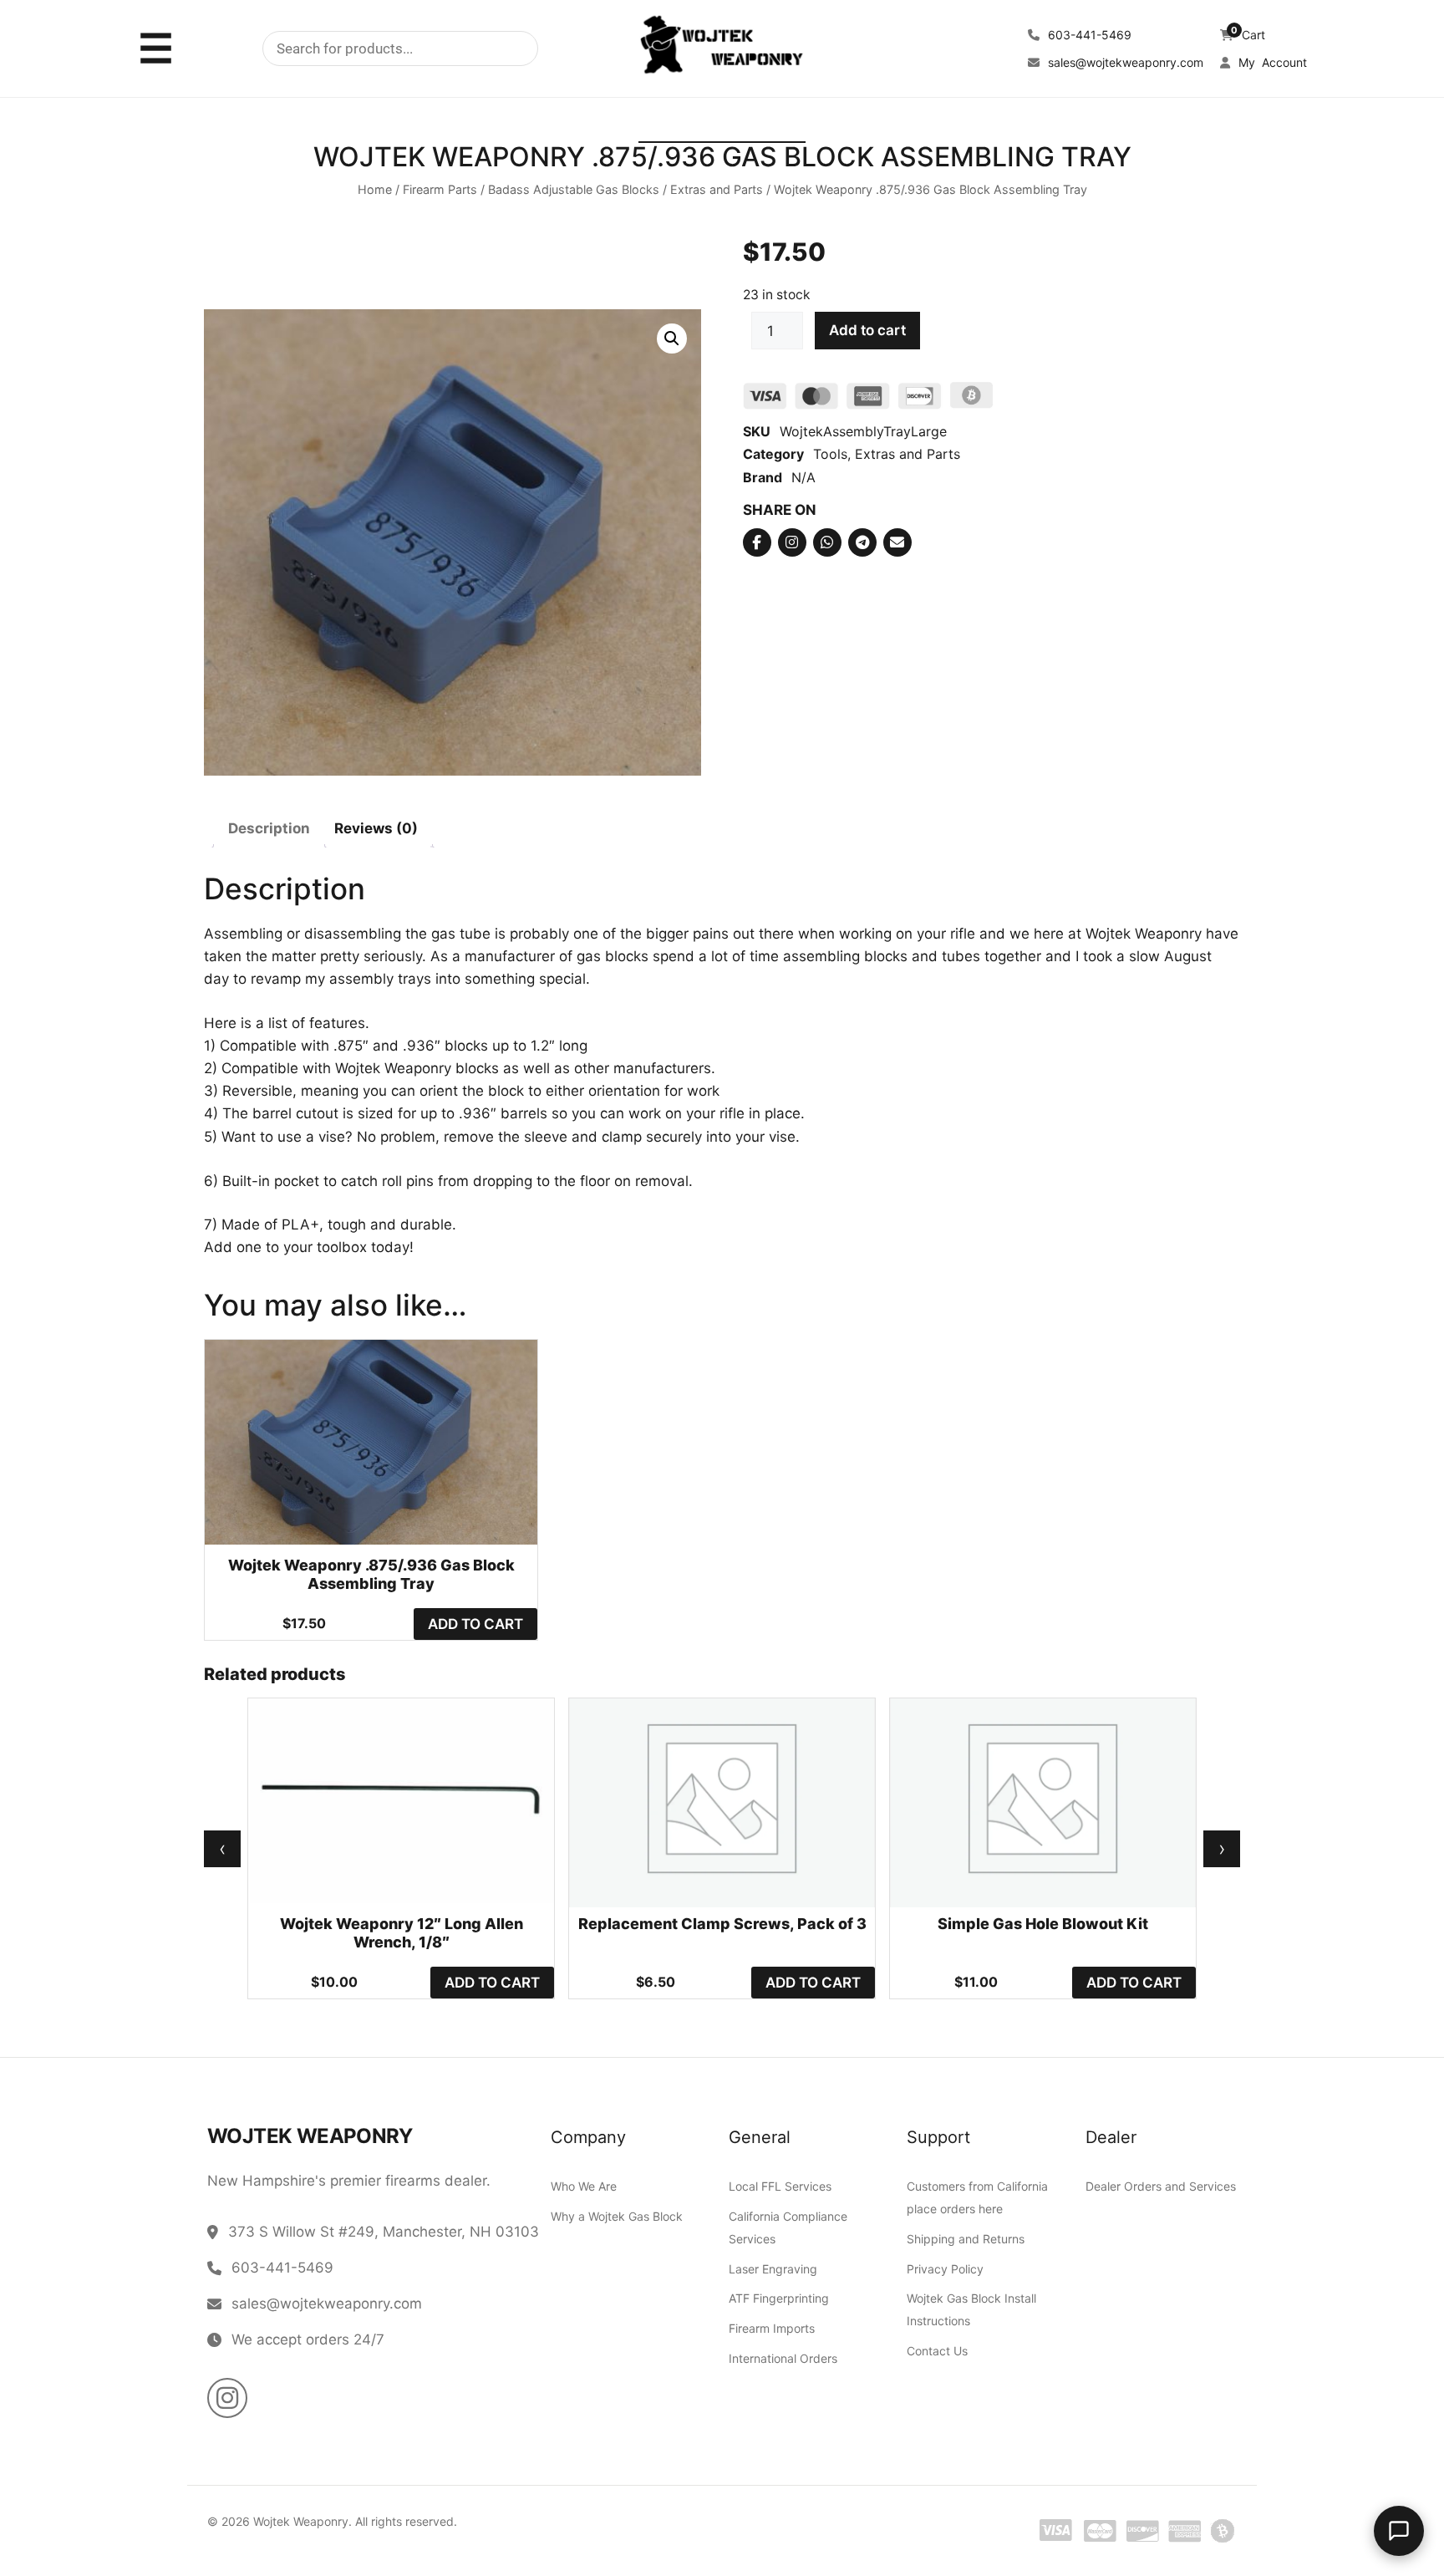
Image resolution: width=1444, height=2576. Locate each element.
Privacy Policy (945, 2269)
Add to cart (867, 331)
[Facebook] (757, 542)
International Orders (783, 2358)
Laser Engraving (773, 2269)
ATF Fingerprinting (779, 2299)
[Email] (897, 542)
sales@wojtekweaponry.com (1124, 62)
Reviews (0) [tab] (376, 829)
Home (375, 190)
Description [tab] (269, 829)
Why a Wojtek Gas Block (617, 2216)
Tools (830, 455)
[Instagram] (792, 542)
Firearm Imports (772, 2328)
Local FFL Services (780, 2186)
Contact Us (937, 2351)
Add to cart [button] (475, 1624)
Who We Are (584, 2186)
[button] (672, 339)
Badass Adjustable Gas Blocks (574, 190)
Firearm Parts (440, 190)
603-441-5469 (1088, 35)
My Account (1271, 62)
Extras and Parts (717, 190)
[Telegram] (862, 542)
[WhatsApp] (827, 542)
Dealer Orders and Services (1161, 2186)
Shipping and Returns (966, 2239)
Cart (1248, 35)
